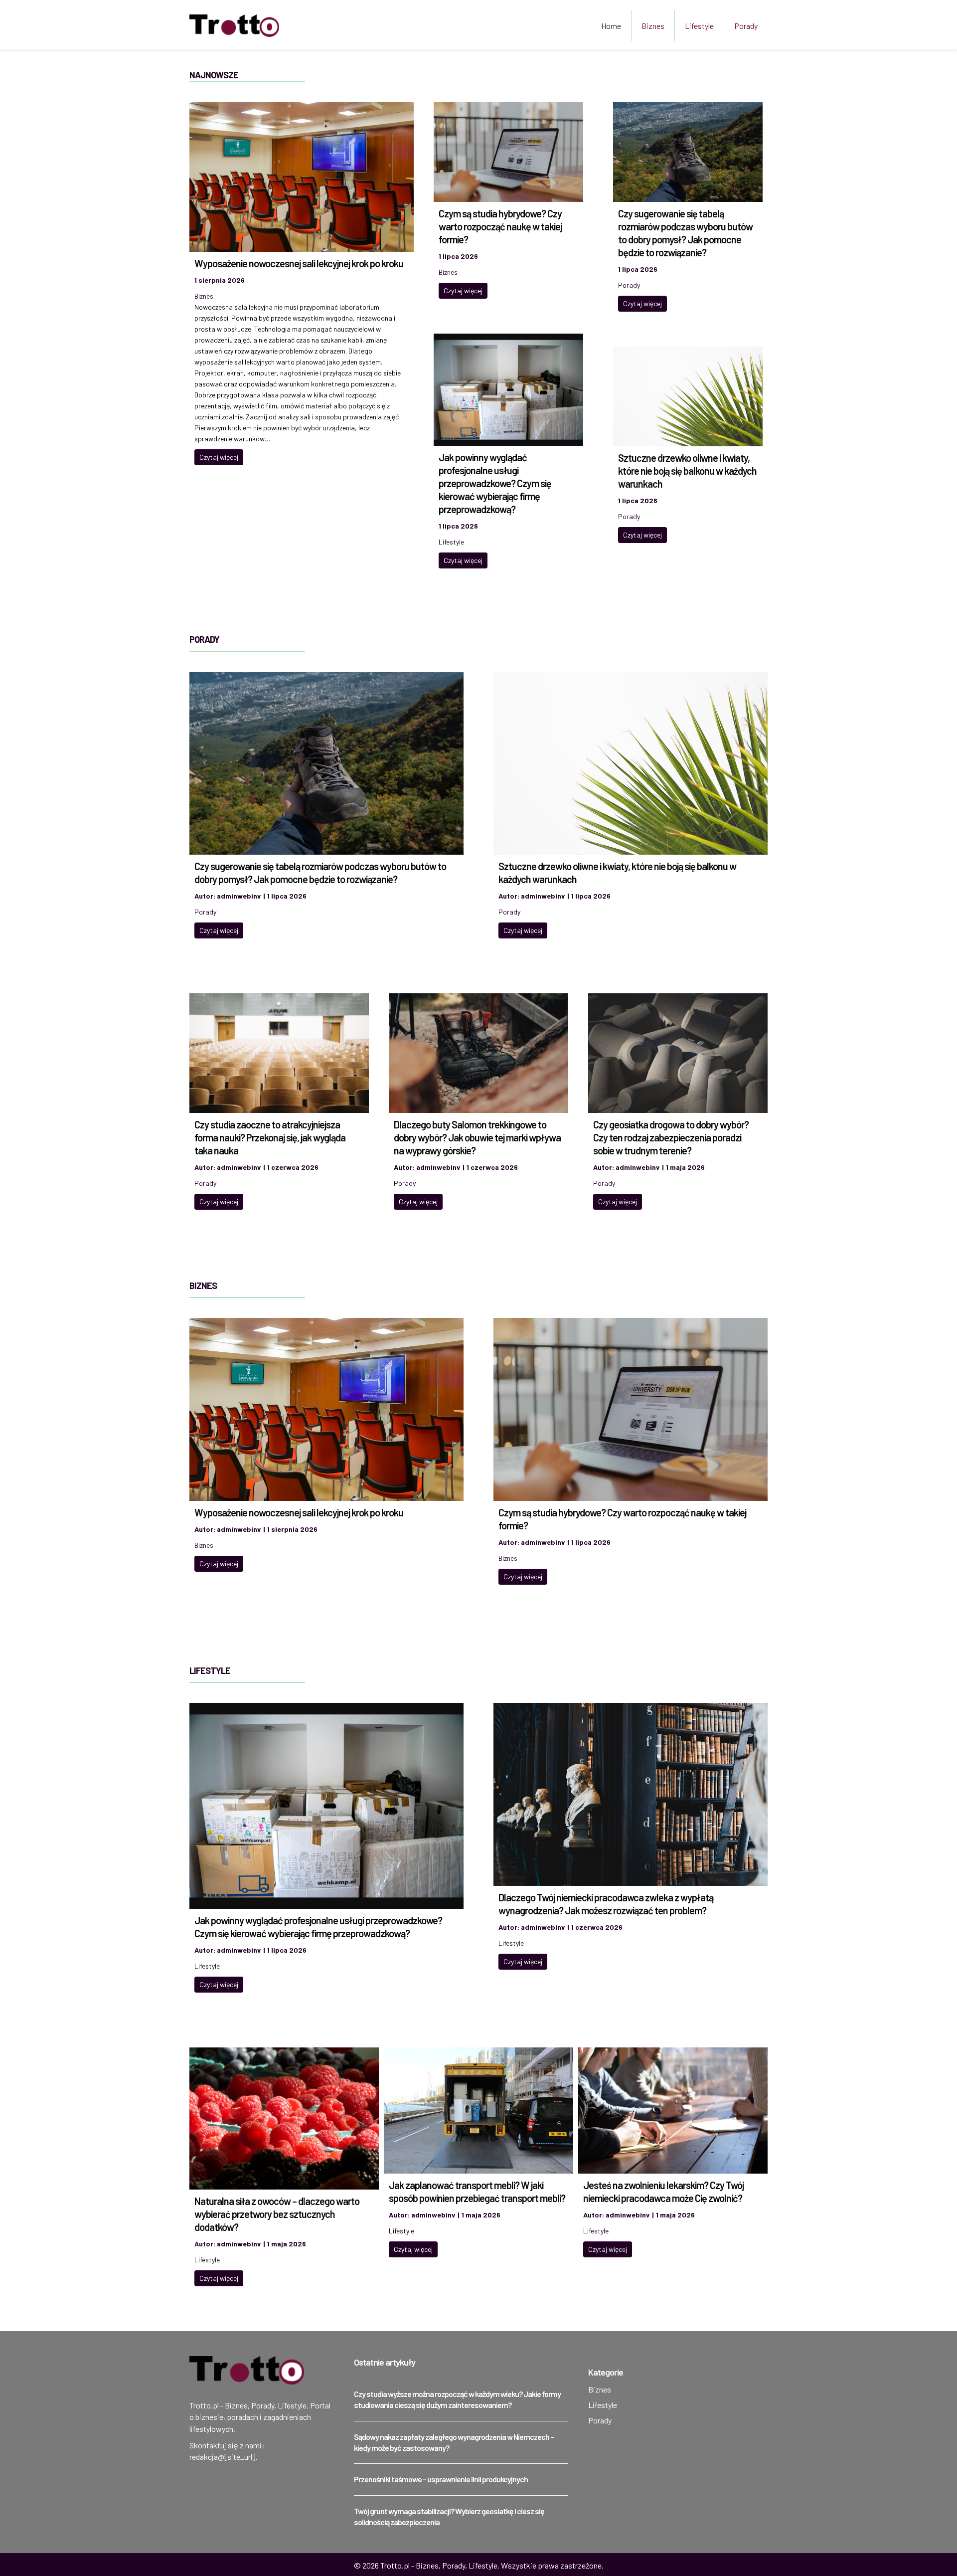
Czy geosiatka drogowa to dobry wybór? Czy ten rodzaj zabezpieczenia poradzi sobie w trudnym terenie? (671, 1137)
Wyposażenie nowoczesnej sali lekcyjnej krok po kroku (299, 263)
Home (611, 26)
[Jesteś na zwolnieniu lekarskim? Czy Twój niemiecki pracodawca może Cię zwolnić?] (673, 2109)
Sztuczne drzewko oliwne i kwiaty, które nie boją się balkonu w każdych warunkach (687, 471)
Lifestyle (699, 26)
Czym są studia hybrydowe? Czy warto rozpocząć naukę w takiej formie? (500, 226)
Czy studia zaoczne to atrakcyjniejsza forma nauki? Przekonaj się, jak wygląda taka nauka (270, 1137)
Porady (746, 26)
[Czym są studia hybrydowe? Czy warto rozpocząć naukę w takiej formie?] (508, 151)
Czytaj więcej (219, 457)
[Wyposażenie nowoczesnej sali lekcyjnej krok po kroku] (302, 176)
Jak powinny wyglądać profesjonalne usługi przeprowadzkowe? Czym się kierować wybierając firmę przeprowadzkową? (495, 483)
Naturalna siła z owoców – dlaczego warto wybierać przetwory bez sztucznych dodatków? (277, 2214)
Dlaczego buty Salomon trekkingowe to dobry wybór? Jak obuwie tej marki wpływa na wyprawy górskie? (477, 1137)
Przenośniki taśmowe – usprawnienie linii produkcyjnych (441, 2479)
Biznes (653, 26)
